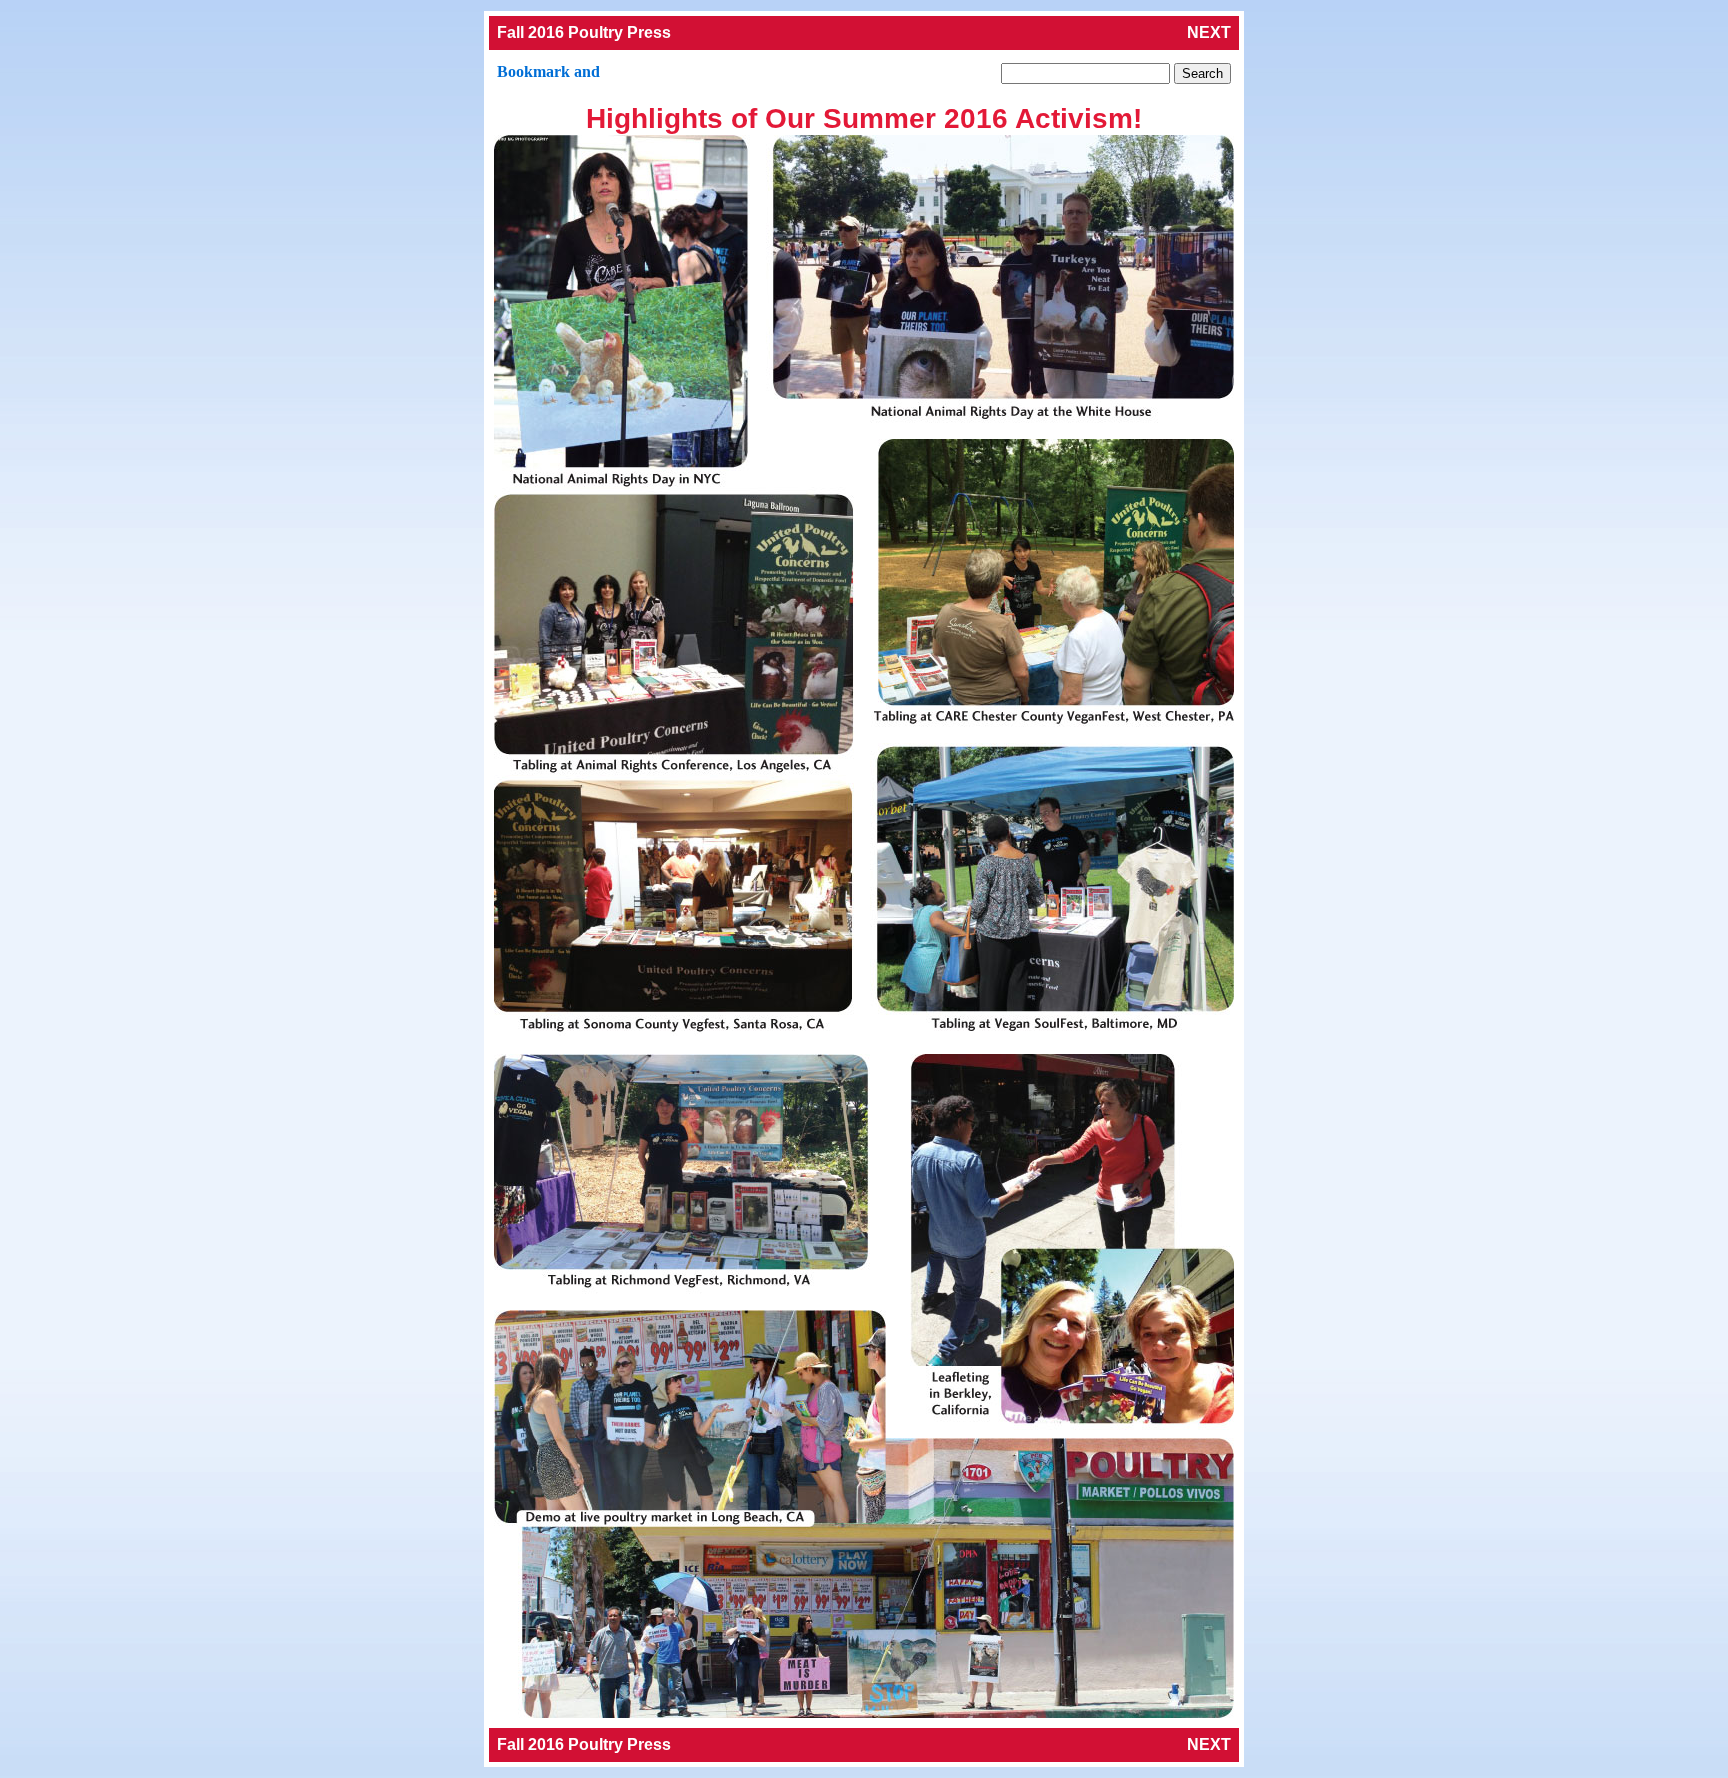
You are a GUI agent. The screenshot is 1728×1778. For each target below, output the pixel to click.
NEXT (1209, 32)
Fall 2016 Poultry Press (584, 32)
